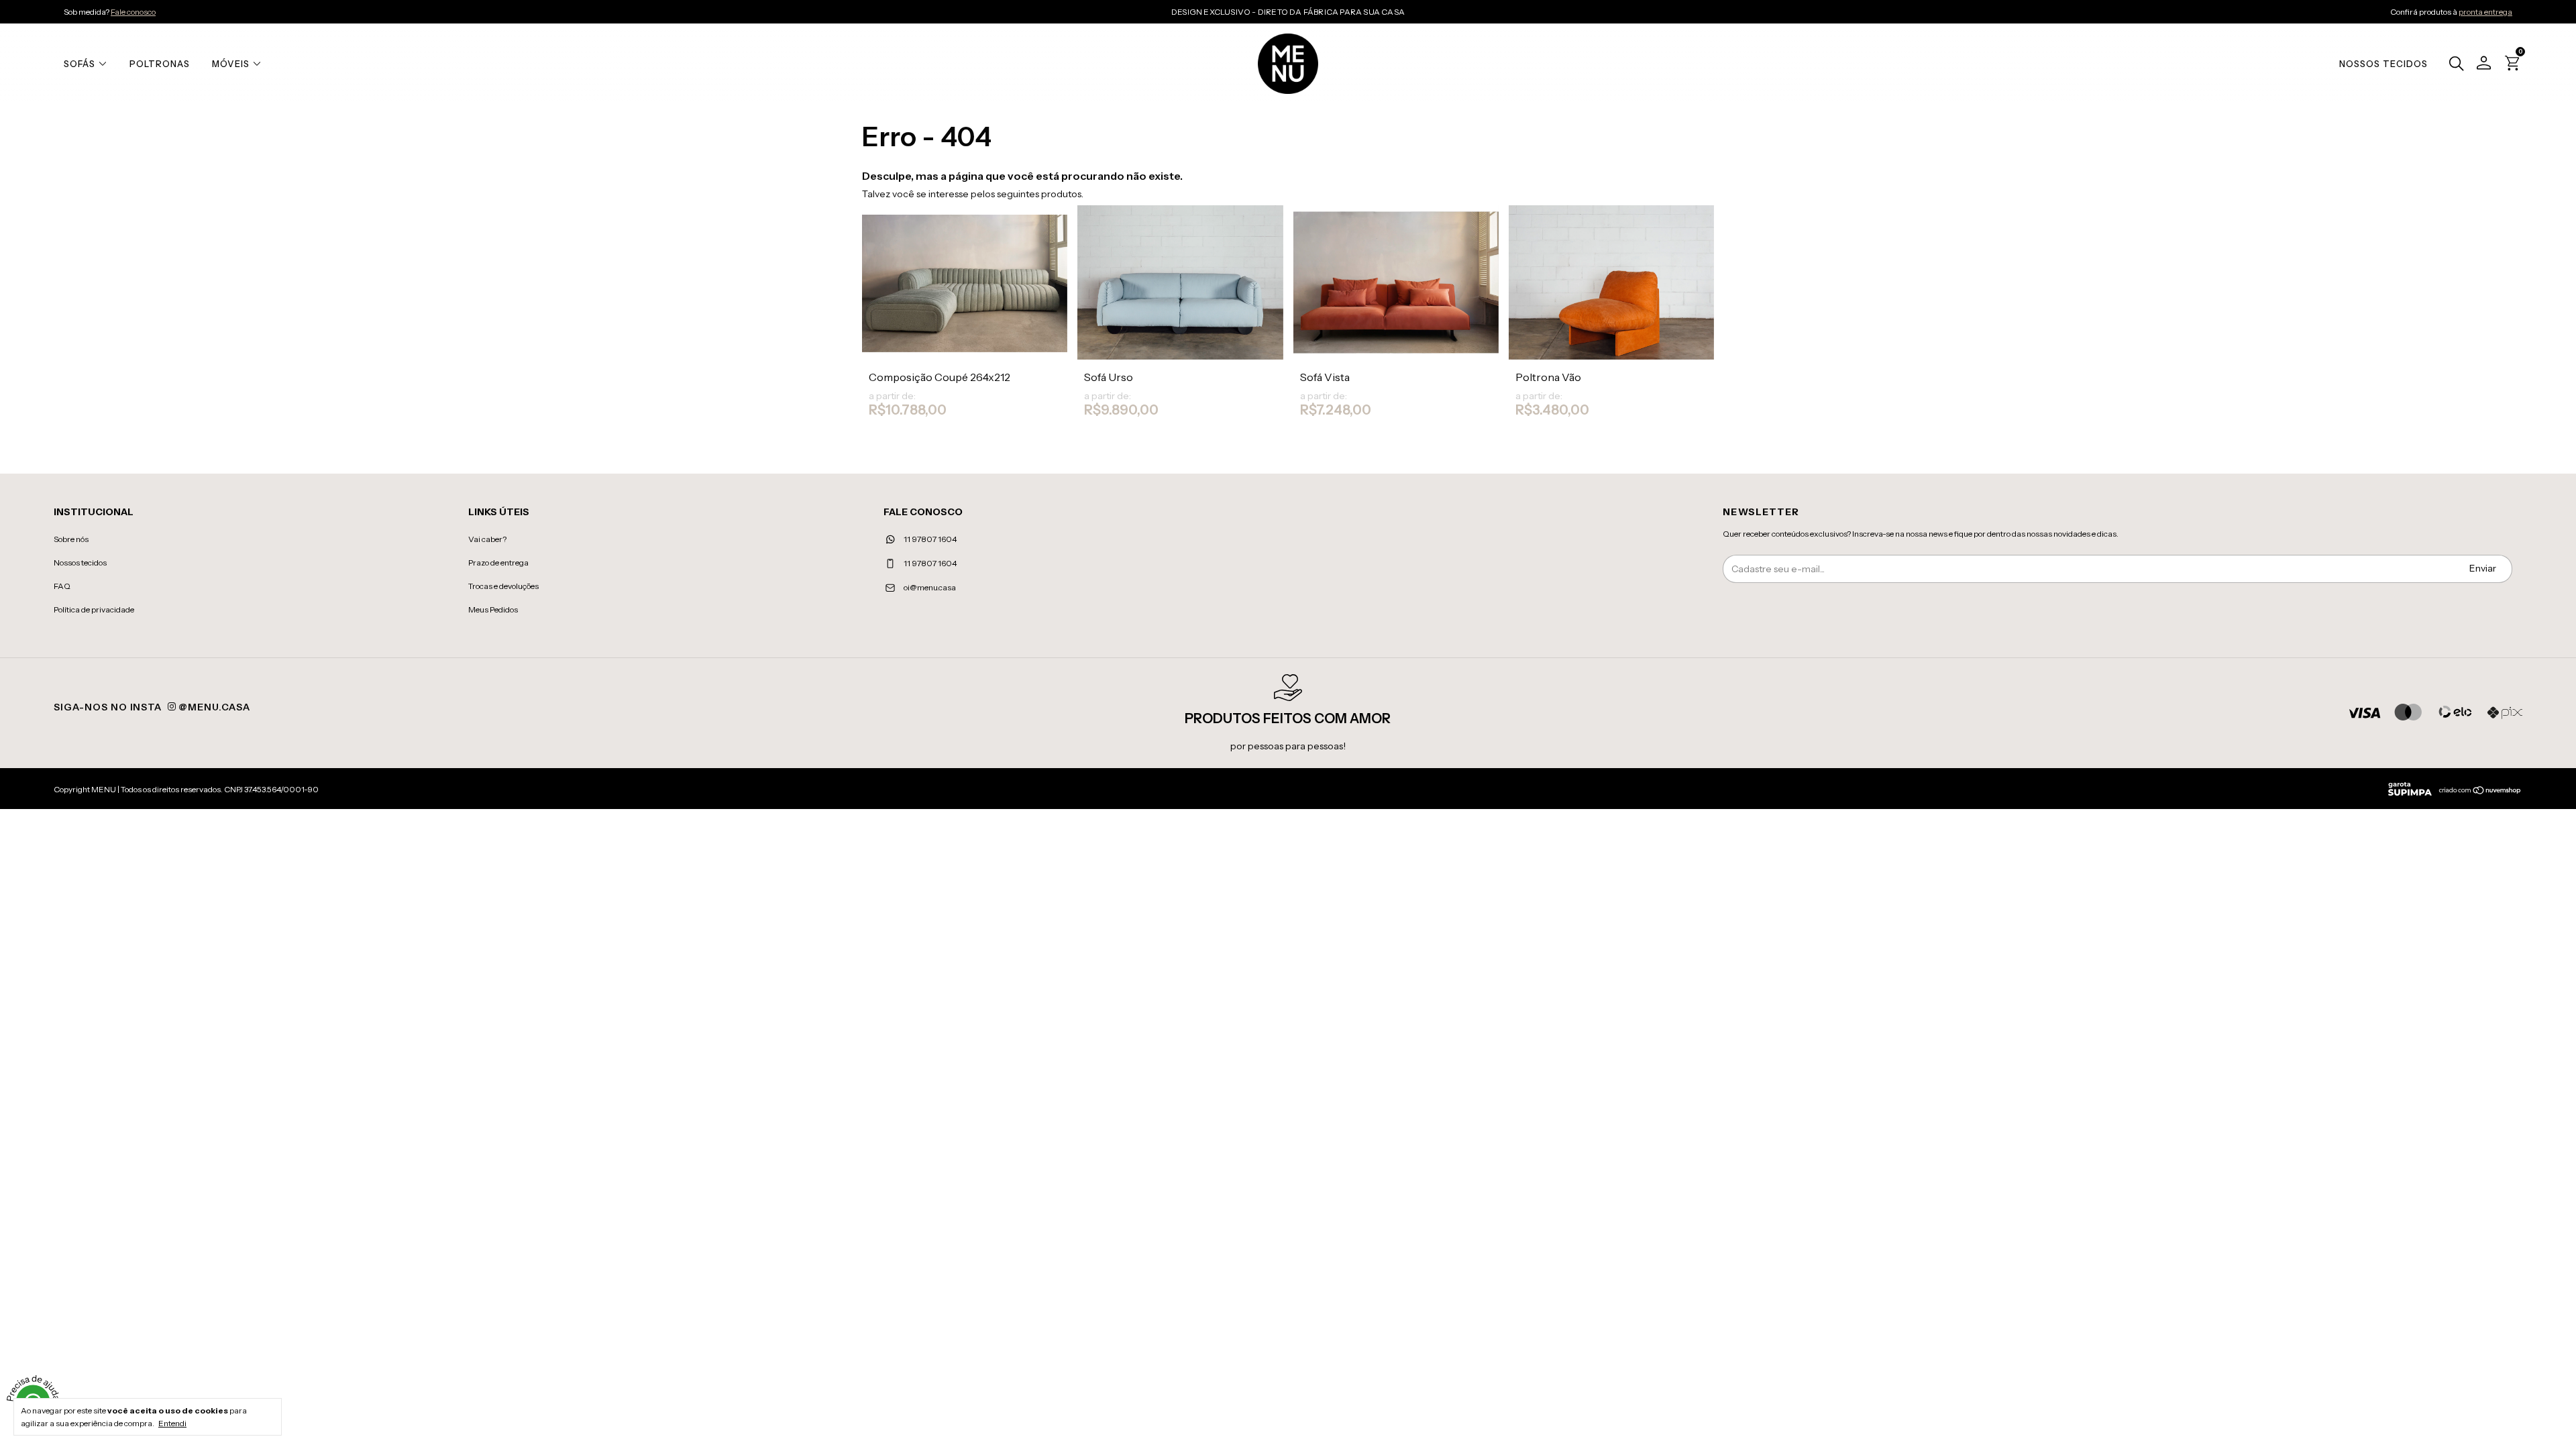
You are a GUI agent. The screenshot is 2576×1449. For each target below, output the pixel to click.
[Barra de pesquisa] (2453, 65)
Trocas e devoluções (503, 586)
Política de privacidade (94, 609)
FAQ (62, 586)
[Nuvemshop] (2480, 792)
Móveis (231, 64)
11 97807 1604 (929, 539)
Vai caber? (487, 539)
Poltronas (160, 64)
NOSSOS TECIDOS (2383, 64)
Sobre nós (71, 539)
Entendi (172, 1423)
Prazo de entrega (498, 562)
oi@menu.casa (930, 587)
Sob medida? (110, 12)
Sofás (79, 64)
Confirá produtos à (2451, 12)
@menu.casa (213, 707)
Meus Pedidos (493, 609)
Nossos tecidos (80, 562)
